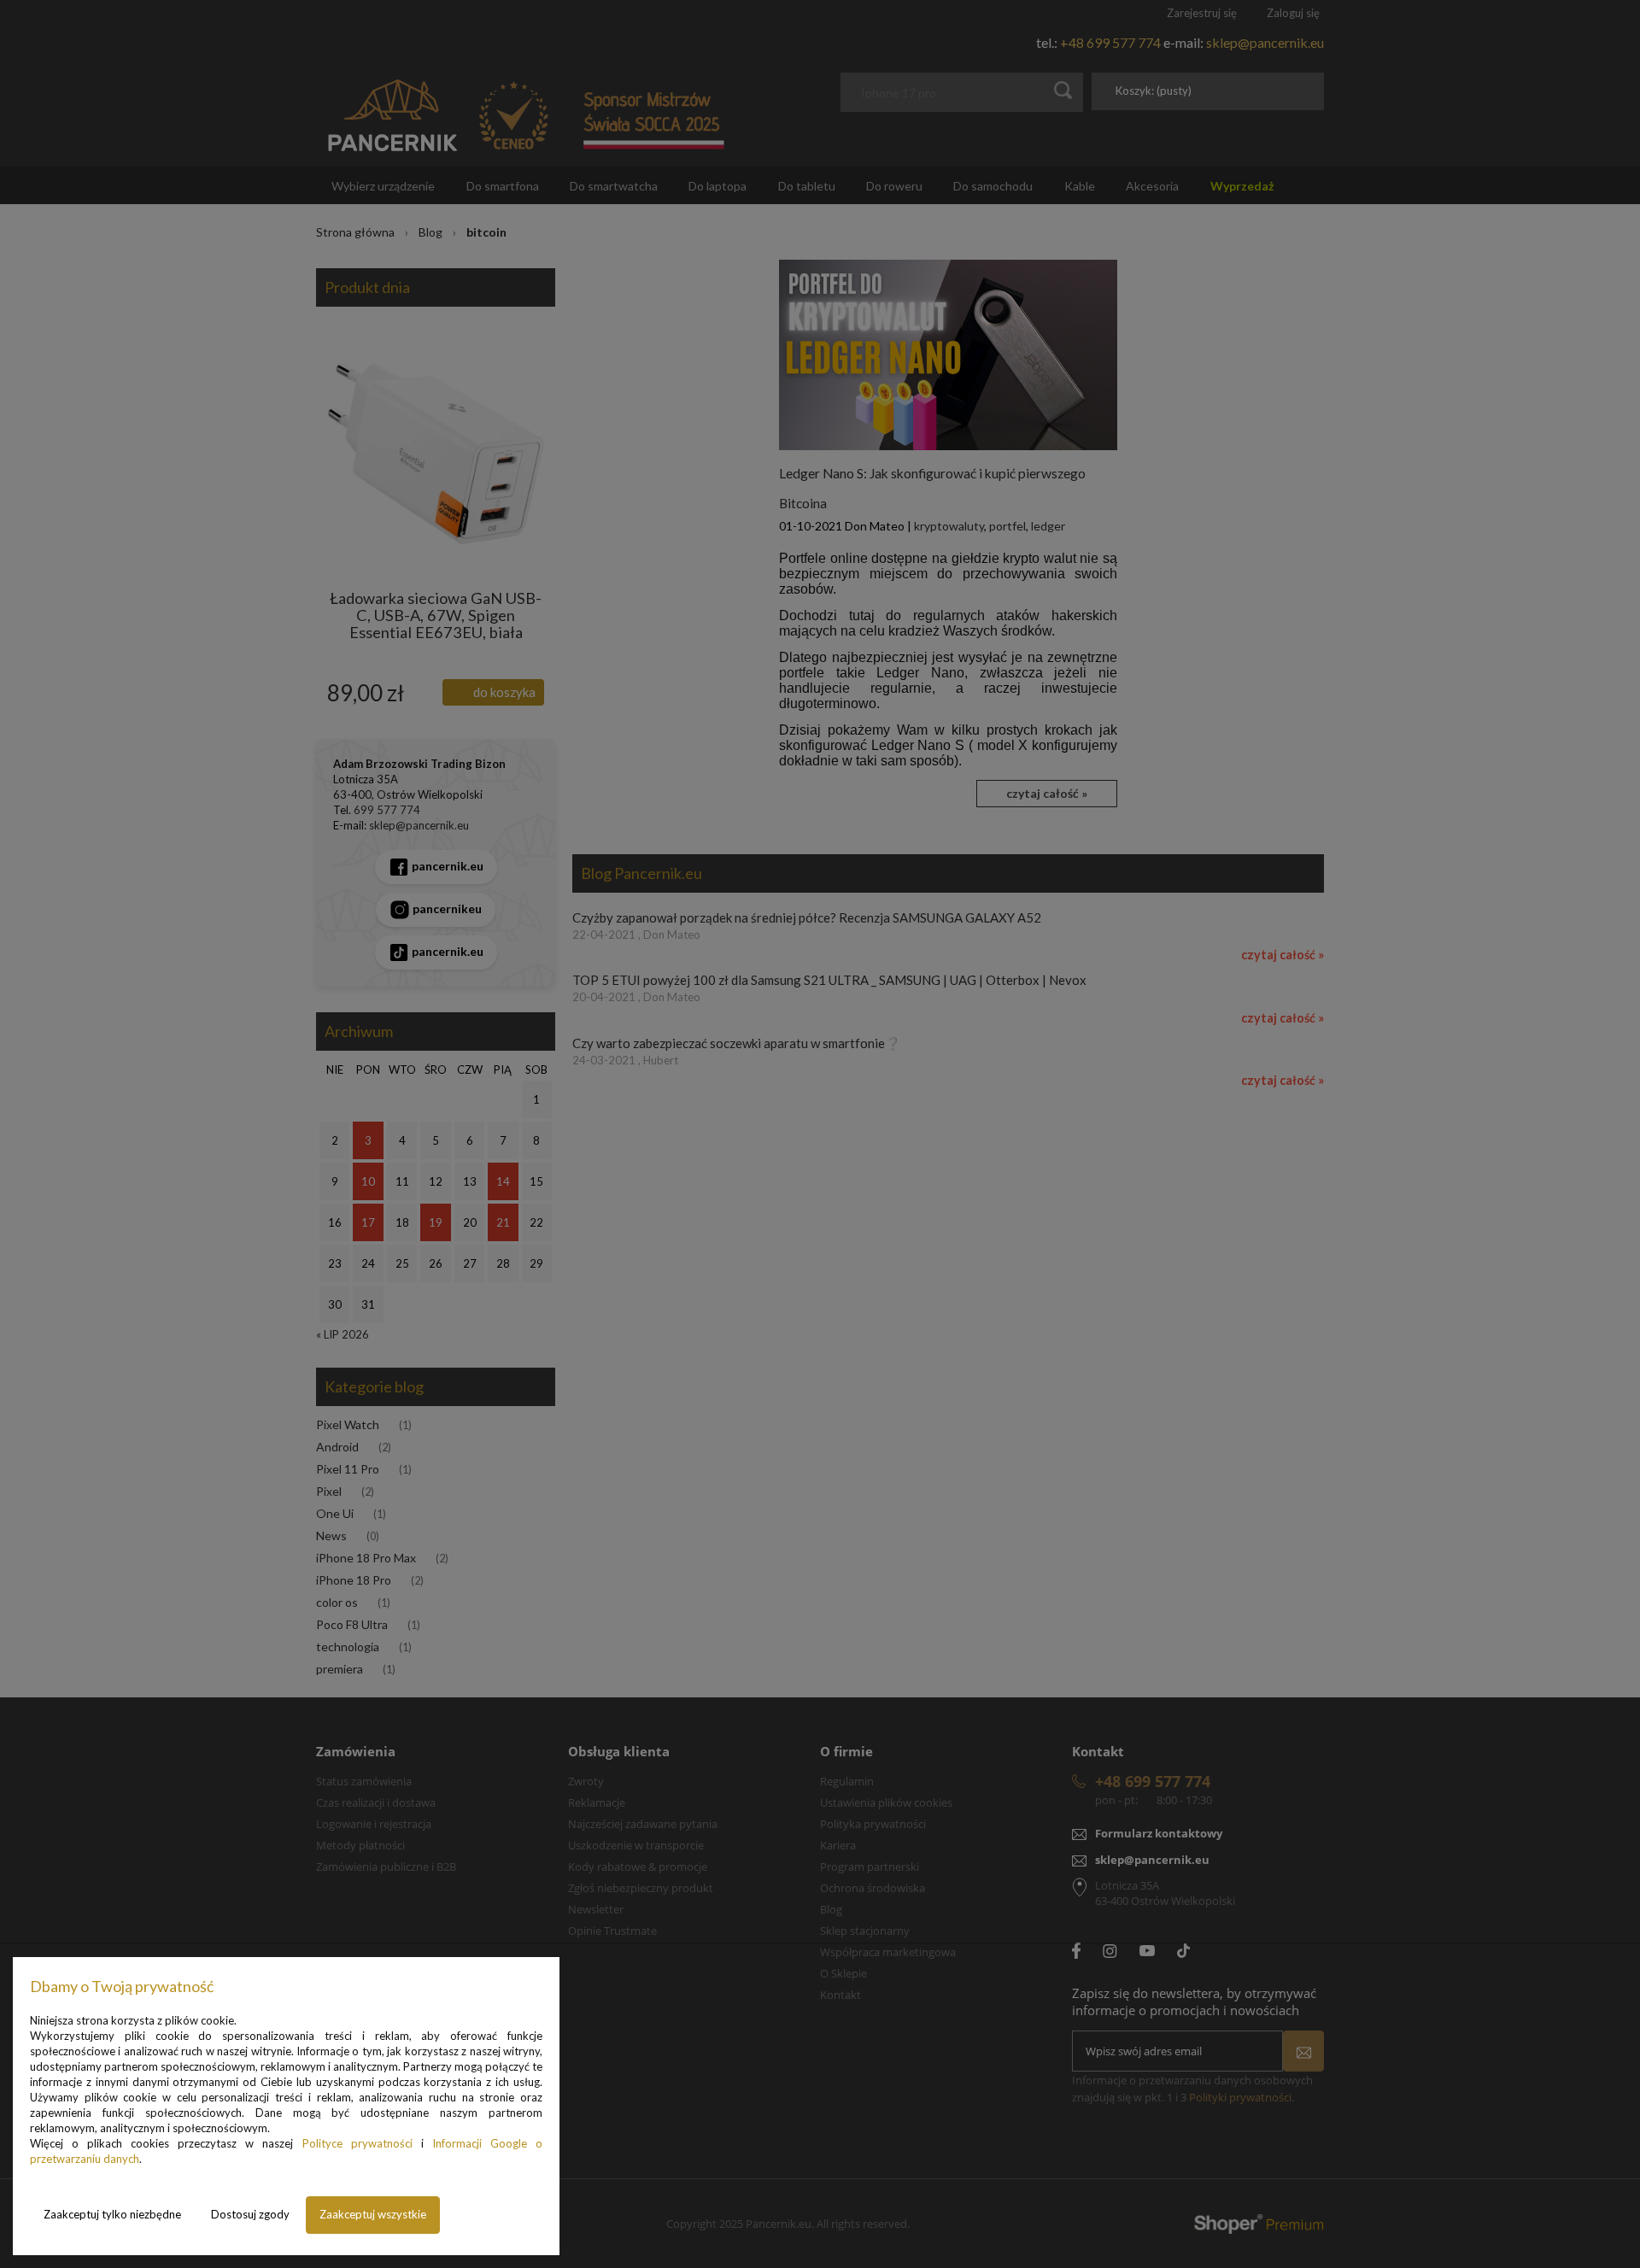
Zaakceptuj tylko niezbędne (112, 2214)
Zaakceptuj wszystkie (373, 2214)
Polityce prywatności (357, 2143)
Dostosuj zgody (250, 2214)
